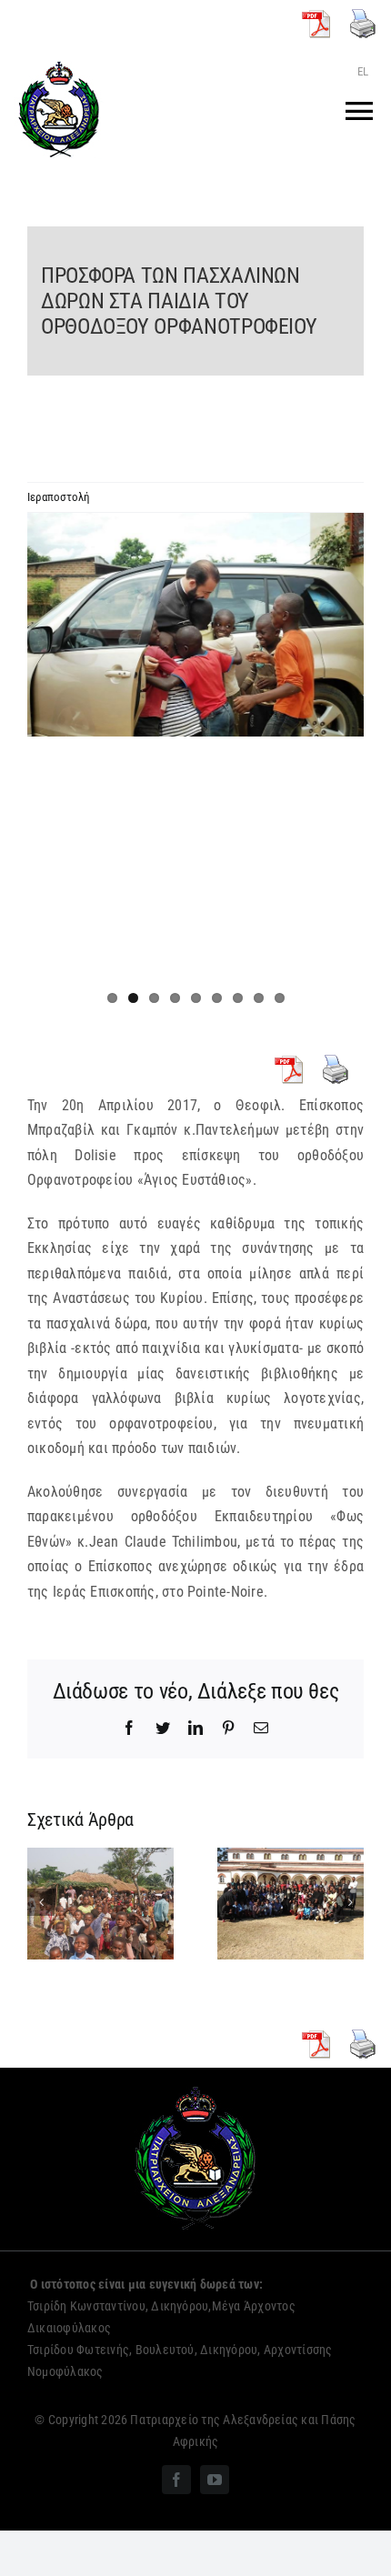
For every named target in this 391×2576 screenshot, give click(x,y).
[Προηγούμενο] (41, 1902)
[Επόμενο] (350, 1902)
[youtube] (215, 2480)
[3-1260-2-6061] (195, 625)
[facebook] (176, 2480)
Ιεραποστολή (59, 497)
